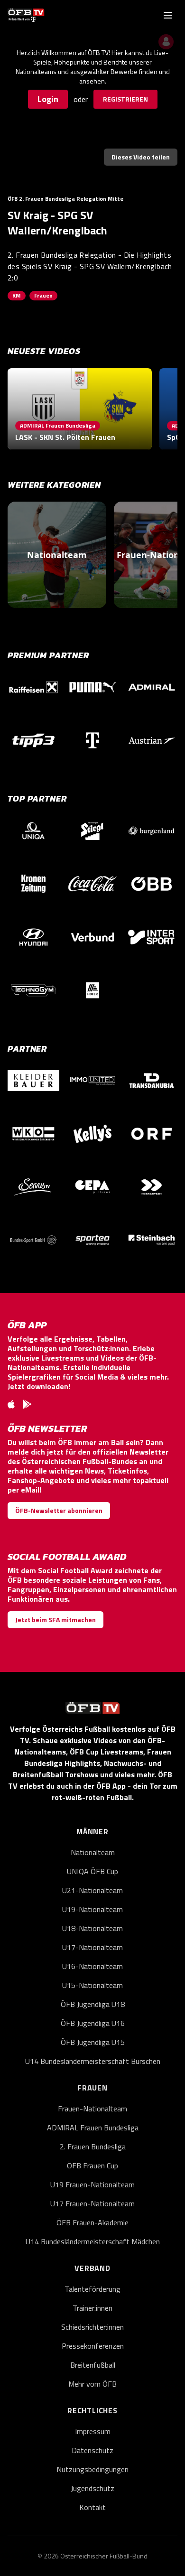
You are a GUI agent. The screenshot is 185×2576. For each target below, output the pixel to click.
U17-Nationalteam (92, 1947)
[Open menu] (168, 15)
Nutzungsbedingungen (92, 2469)
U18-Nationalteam (92, 1928)
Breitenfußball (93, 2365)
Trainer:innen (92, 2308)
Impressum (93, 2431)
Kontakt (92, 2507)
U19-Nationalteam (92, 1909)
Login (48, 99)
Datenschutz (92, 2450)
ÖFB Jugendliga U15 (93, 2042)
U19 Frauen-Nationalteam (92, 2184)
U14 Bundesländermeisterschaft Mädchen (93, 2241)
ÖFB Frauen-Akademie (92, 2222)
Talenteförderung (92, 2289)
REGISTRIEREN (125, 99)
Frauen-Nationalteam (92, 2109)
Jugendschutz (92, 2488)
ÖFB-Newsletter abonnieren (59, 1510)
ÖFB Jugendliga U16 (93, 2023)
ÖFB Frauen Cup (92, 2165)
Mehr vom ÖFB (92, 2384)
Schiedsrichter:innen (92, 2327)
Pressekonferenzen (93, 2346)
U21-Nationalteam (92, 1890)
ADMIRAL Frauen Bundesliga (93, 2128)
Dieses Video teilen (141, 157)
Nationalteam (93, 1852)
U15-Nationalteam (92, 1985)
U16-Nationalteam (92, 1966)
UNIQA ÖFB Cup (92, 1871)
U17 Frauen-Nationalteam (92, 2203)
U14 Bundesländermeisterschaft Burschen (93, 2061)
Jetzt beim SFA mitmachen (55, 1619)
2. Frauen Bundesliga (93, 2147)
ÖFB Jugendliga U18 (93, 2004)
